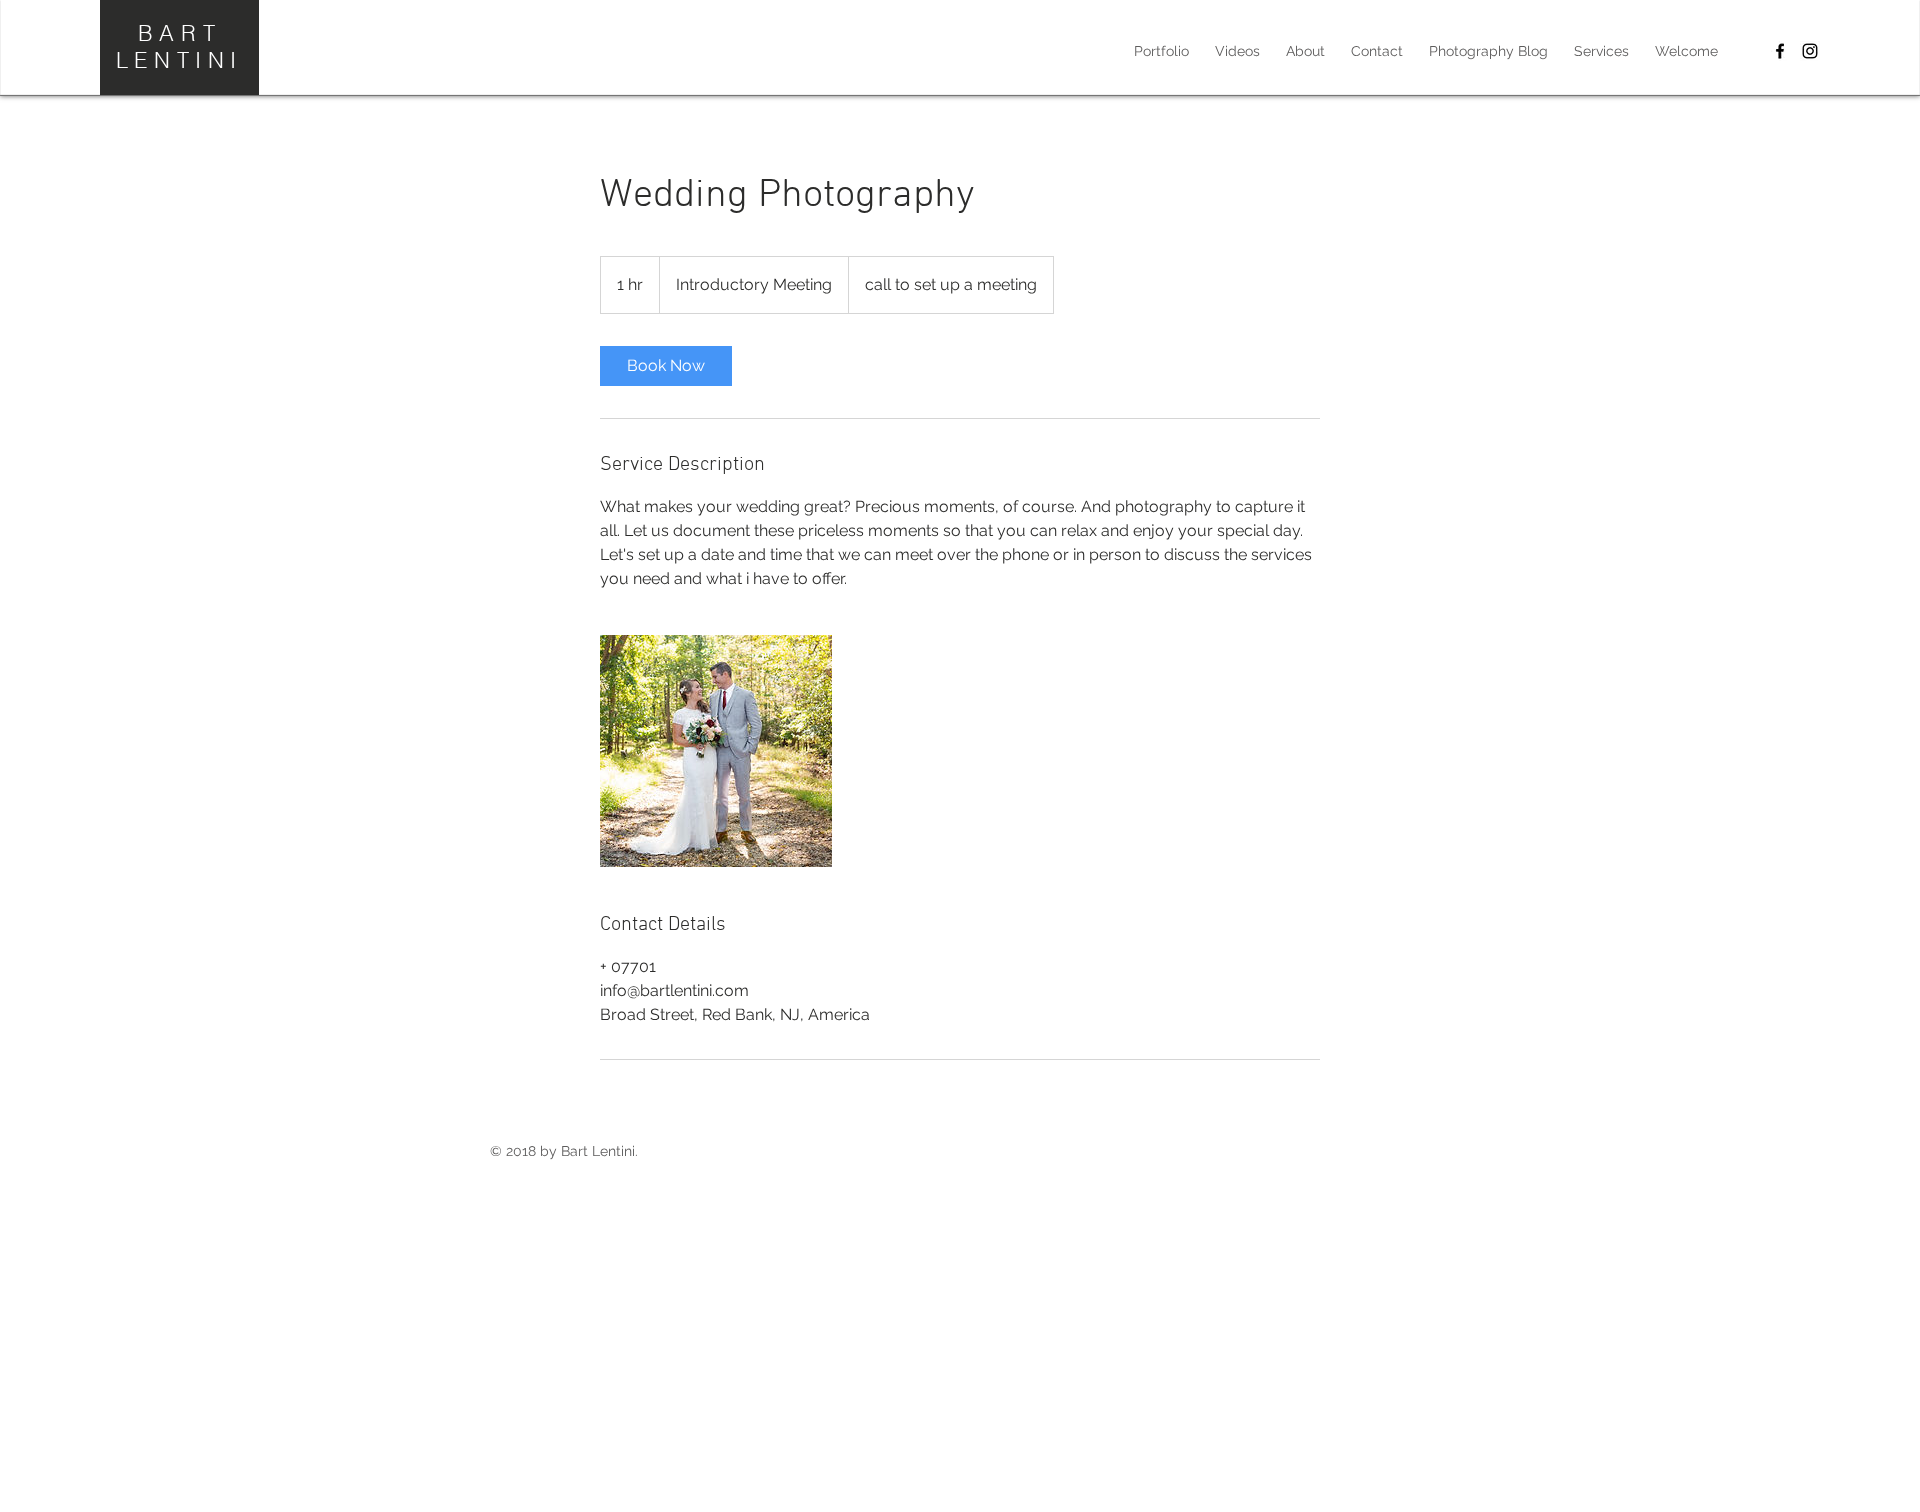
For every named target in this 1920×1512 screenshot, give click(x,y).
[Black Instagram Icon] (1810, 51)
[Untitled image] (716, 751)
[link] (666, 366)
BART (179, 33)
